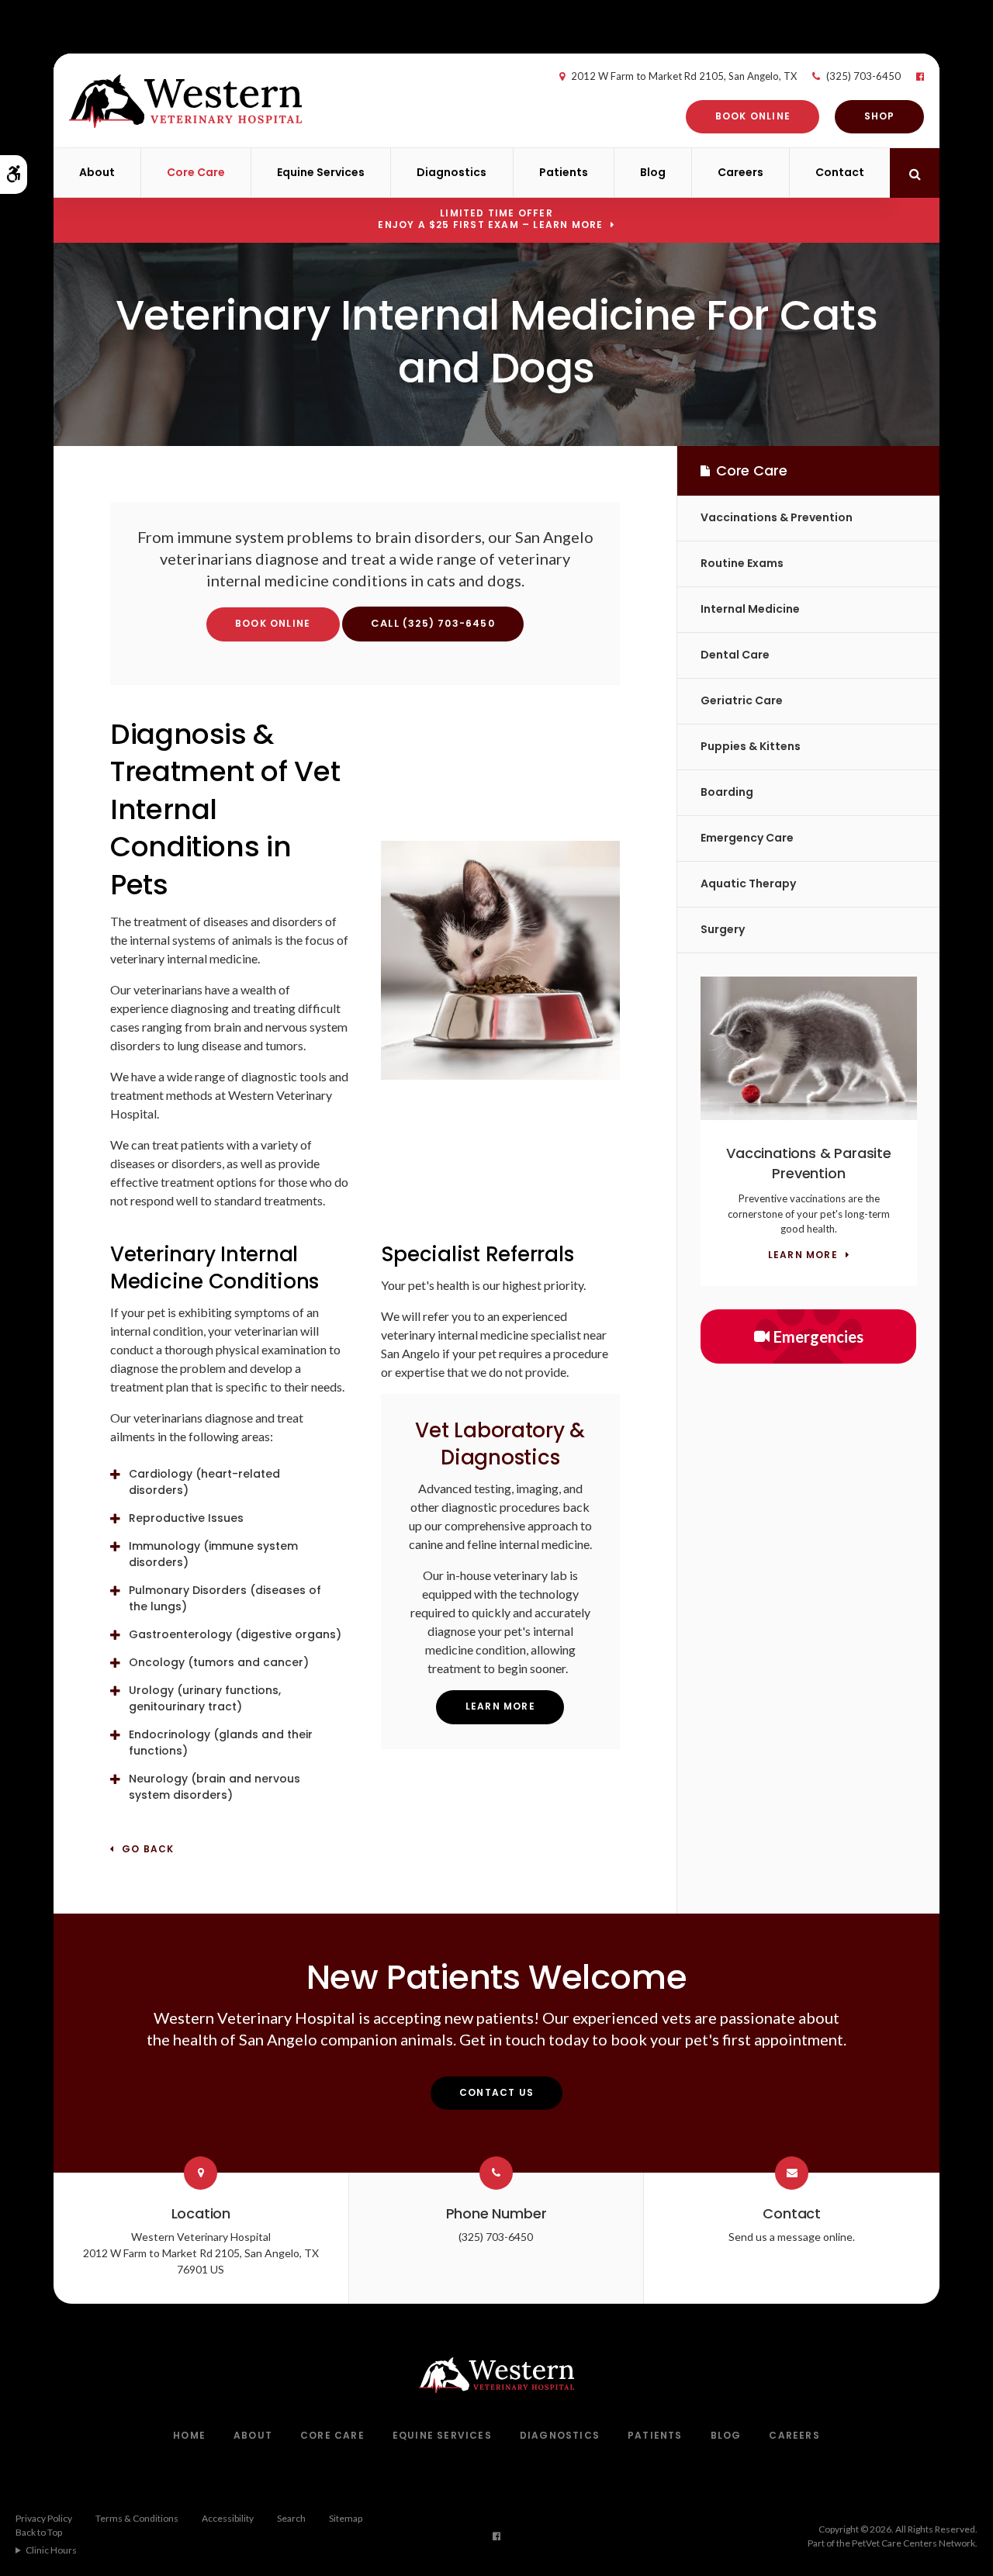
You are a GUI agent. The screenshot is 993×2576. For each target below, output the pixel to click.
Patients (564, 172)
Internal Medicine (750, 609)
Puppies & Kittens (751, 746)
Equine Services (321, 172)
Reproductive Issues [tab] (186, 1518)
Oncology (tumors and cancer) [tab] (219, 1662)
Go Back (148, 1850)
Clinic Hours (51, 2550)
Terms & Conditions (137, 2518)
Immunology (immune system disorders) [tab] (213, 1554)
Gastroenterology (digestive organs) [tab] (235, 1634)
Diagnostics (452, 172)
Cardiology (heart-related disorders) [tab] (204, 1482)
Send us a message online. (792, 2237)
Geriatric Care (742, 700)
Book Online (753, 116)
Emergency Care (747, 838)
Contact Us (496, 2092)
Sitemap (346, 2518)
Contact (840, 172)
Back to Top (39, 2532)
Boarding (727, 792)
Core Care (196, 172)
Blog (653, 172)
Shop (880, 116)
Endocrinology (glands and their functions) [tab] (221, 1743)
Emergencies (818, 1336)
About (97, 172)
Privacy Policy (44, 2518)
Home (189, 2435)
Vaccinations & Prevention (777, 517)
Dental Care (735, 655)
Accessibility (228, 2518)
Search (291, 2518)
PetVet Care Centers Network (913, 2543)
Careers (740, 172)
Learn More (500, 1706)
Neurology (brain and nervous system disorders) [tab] (215, 1787)
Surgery (723, 929)
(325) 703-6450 (863, 76)
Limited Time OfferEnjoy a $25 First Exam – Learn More (490, 219)
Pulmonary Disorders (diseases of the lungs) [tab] (225, 1598)
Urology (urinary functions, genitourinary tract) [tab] (205, 1698)
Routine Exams (742, 563)
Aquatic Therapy (748, 883)
